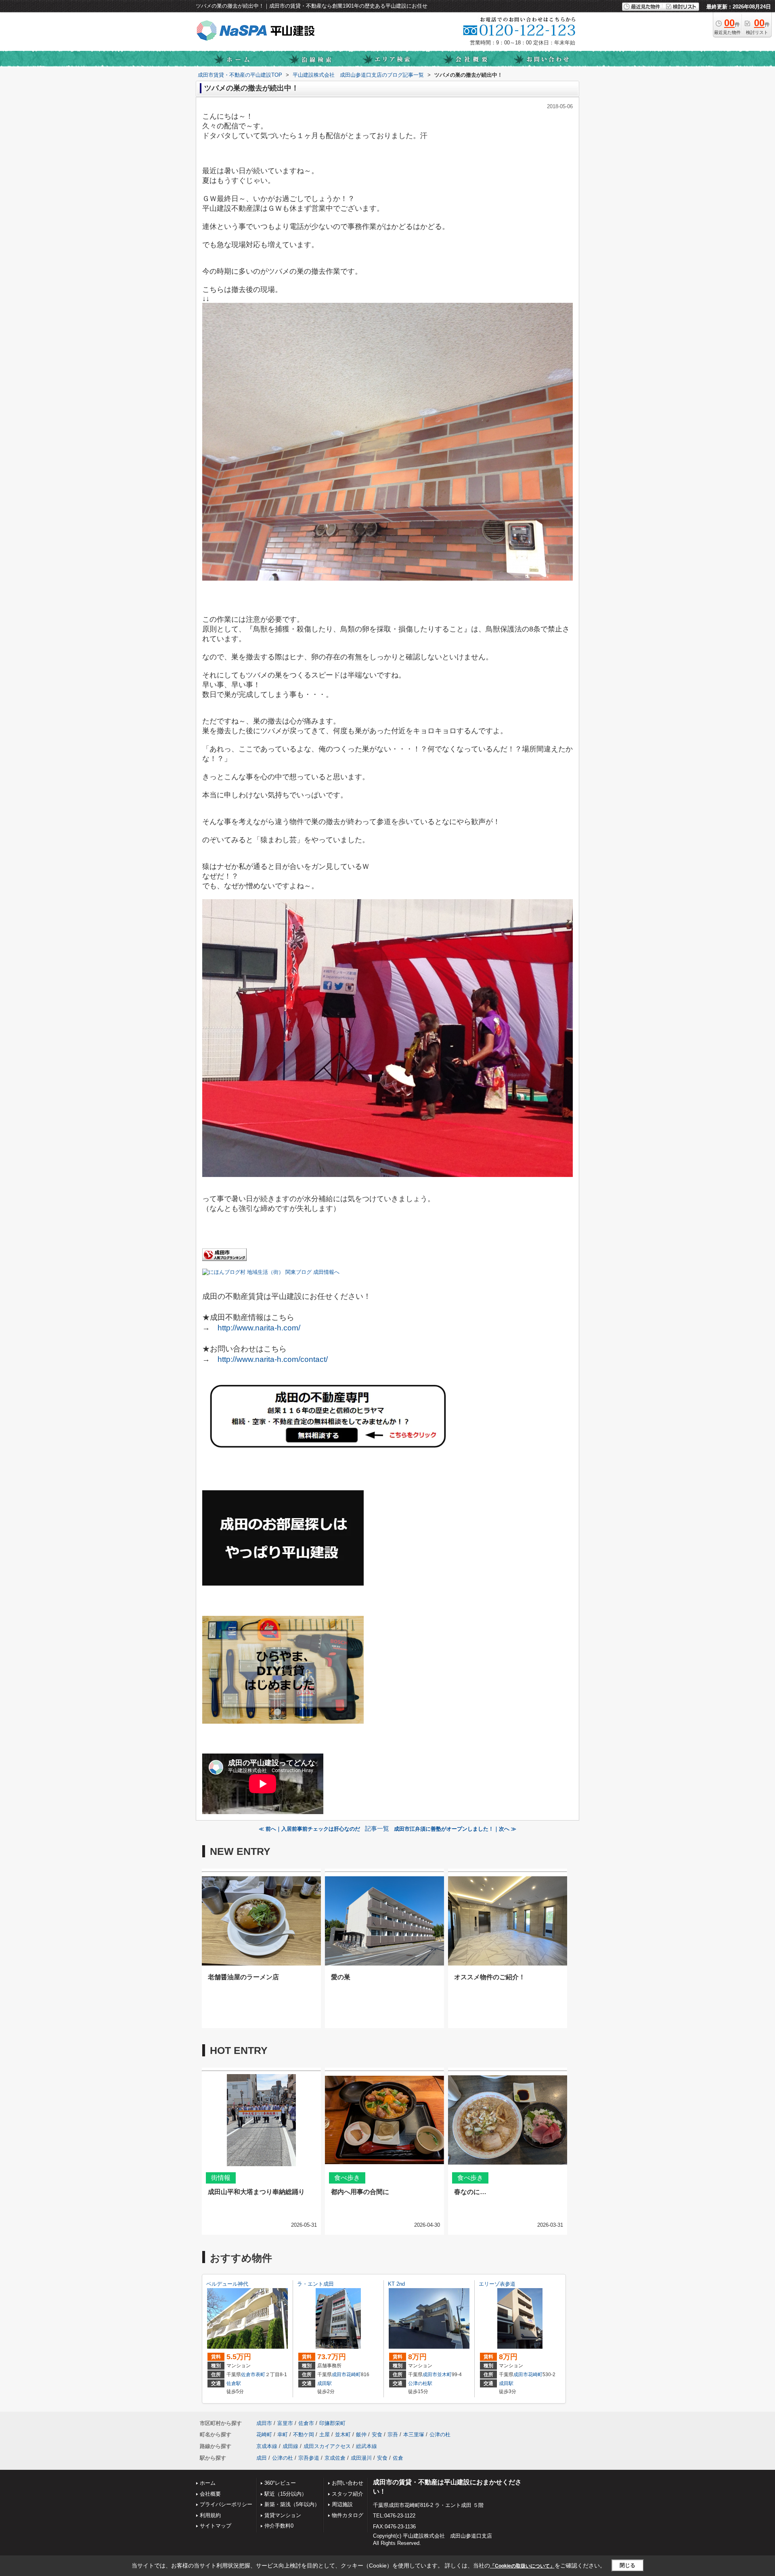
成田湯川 (361, 2458)
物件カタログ (348, 2515)
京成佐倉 (335, 2458)
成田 (262, 2458)
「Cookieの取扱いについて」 (522, 2566)
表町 (260, 2375)
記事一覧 (377, 1829)
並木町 (444, 2375)
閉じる (627, 2565)
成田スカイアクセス (327, 2446)
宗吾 (393, 2434)
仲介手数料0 (279, 2526)
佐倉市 (248, 2375)
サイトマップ (216, 2526)
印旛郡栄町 (332, 2423)
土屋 (325, 2434)
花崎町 (354, 2375)
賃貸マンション (283, 2515)
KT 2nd (396, 2284)
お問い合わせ (348, 2483)
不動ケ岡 (304, 2434)
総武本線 (367, 2446)
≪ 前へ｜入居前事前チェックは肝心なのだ (309, 1829)
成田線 (290, 2446)
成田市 (339, 2375)
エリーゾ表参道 (497, 2284)
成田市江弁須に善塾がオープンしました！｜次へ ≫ (455, 1829)
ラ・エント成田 (315, 2284)
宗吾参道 (309, 2458)
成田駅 (325, 2383)
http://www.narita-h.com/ (259, 1328)
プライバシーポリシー (226, 2504)
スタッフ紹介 (348, 2494)
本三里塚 (414, 2434)
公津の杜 (440, 2434)
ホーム (208, 2483)
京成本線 (267, 2446)
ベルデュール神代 (227, 2284)
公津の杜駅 (420, 2383)
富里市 (285, 2423)
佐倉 (398, 2458)
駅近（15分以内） (286, 2494)
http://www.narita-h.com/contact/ (273, 1359)
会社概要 (210, 2494)
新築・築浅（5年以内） (292, 2504)
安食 (377, 2434)
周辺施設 (342, 2504)
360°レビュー (280, 2483)
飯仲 (361, 2434)
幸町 (283, 2434)
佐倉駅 (234, 2383)
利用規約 (210, 2515)
